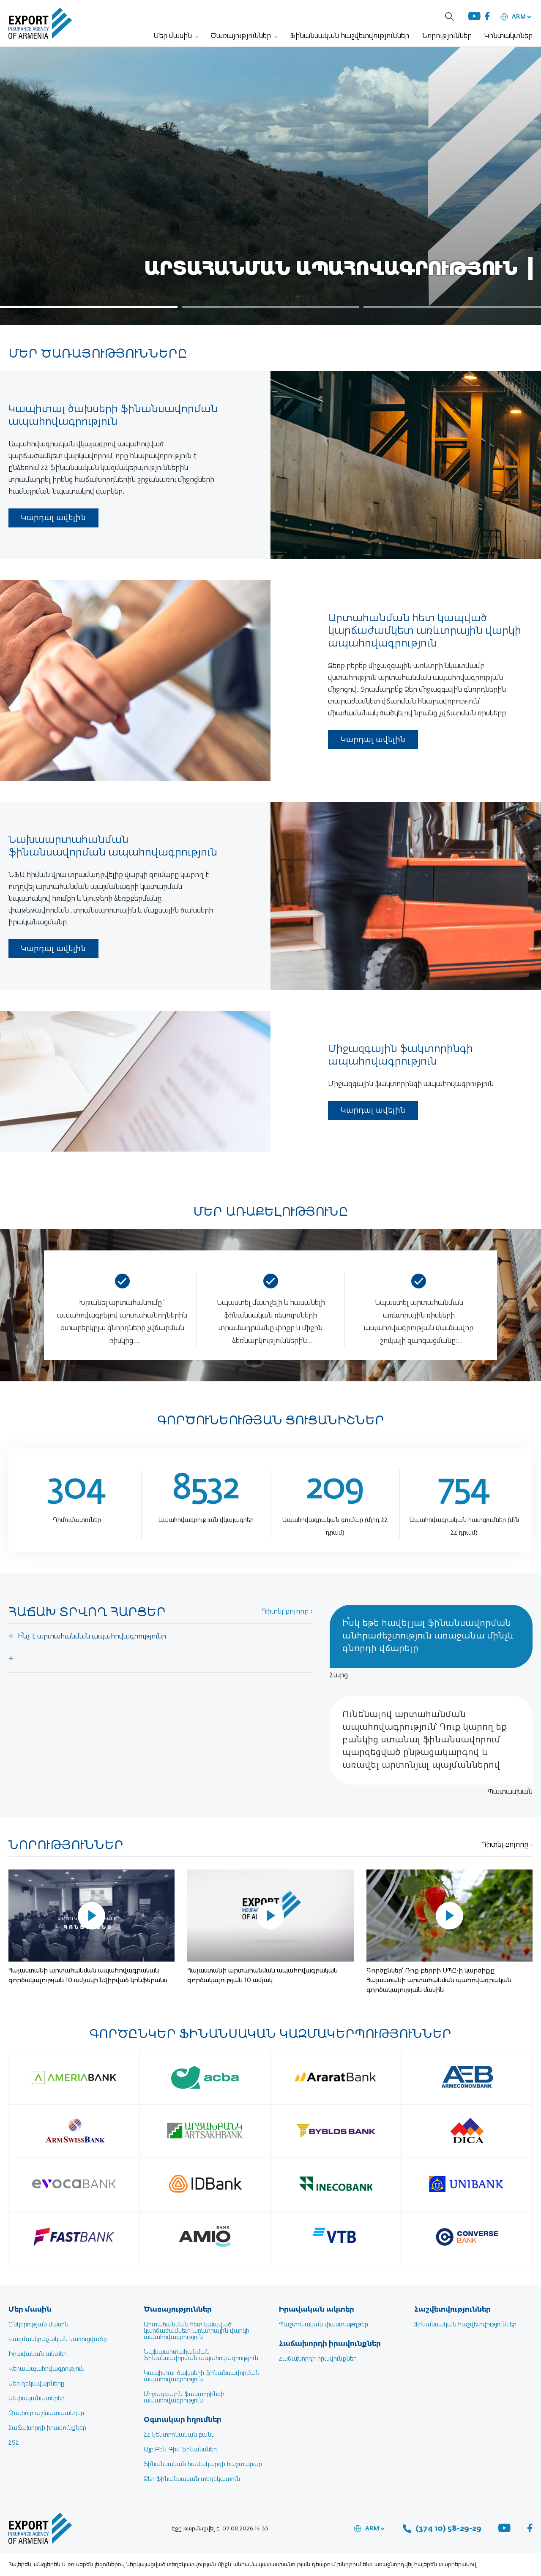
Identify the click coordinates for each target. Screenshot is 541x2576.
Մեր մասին (173, 36)
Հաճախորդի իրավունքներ (47, 2428)
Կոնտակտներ (508, 36)
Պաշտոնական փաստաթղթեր (324, 2325)
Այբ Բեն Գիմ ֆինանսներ (180, 2450)
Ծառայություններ (241, 36)
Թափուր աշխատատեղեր (46, 2413)
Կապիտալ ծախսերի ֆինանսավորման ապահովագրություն (202, 2376)
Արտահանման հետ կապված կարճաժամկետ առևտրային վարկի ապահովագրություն (197, 2331)
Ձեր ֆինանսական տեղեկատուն (192, 2479)
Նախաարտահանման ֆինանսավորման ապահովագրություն (201, 2355)
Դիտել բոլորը (286, 1612)
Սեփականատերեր (37, 2399)
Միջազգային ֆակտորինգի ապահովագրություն (184, 2398)
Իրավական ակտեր (38, 2354)
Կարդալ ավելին (53, 518)
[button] (89, 307)
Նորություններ (447, 36)
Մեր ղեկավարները (36, 2384)
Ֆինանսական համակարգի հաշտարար (203, 2465)
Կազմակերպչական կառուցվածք (58, 2340)
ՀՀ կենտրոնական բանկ (179, 2435)
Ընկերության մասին (38, 2325)
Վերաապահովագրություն (46, 2369)
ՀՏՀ (14, 2443)
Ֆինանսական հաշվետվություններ (350, 36)
